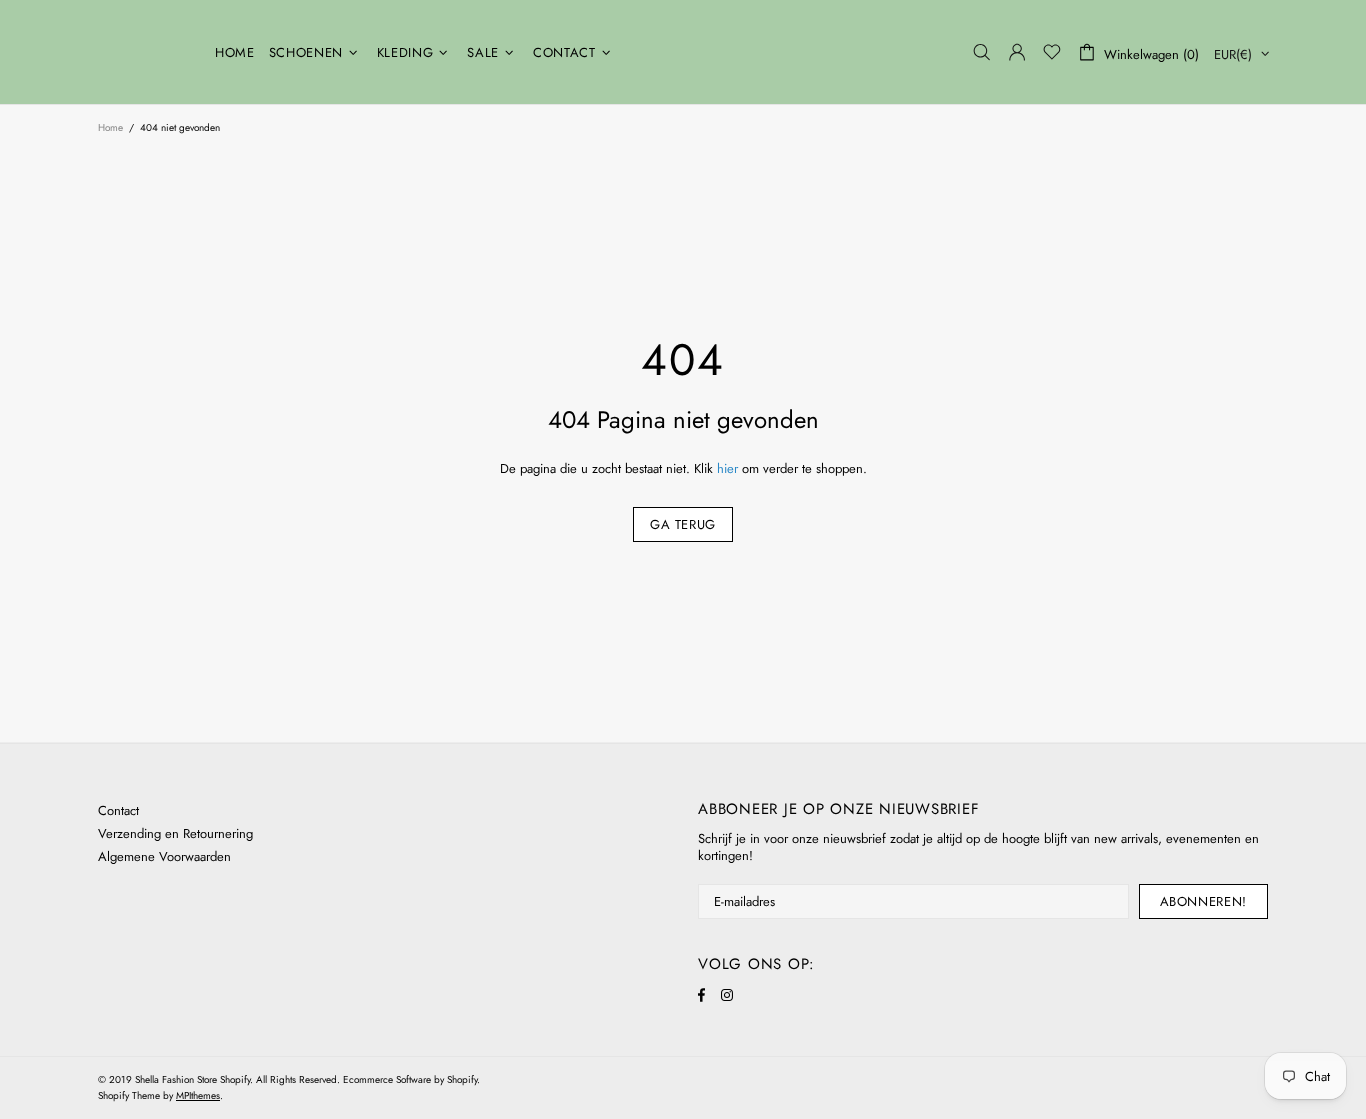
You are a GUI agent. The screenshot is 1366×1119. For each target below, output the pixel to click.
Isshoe (144, 52)
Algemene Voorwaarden (164, 856)
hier (727, 468)
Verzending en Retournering (175, 833)
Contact (118, 810)
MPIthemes (198, 1095)
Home (110, 127)
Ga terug (683, 524)
